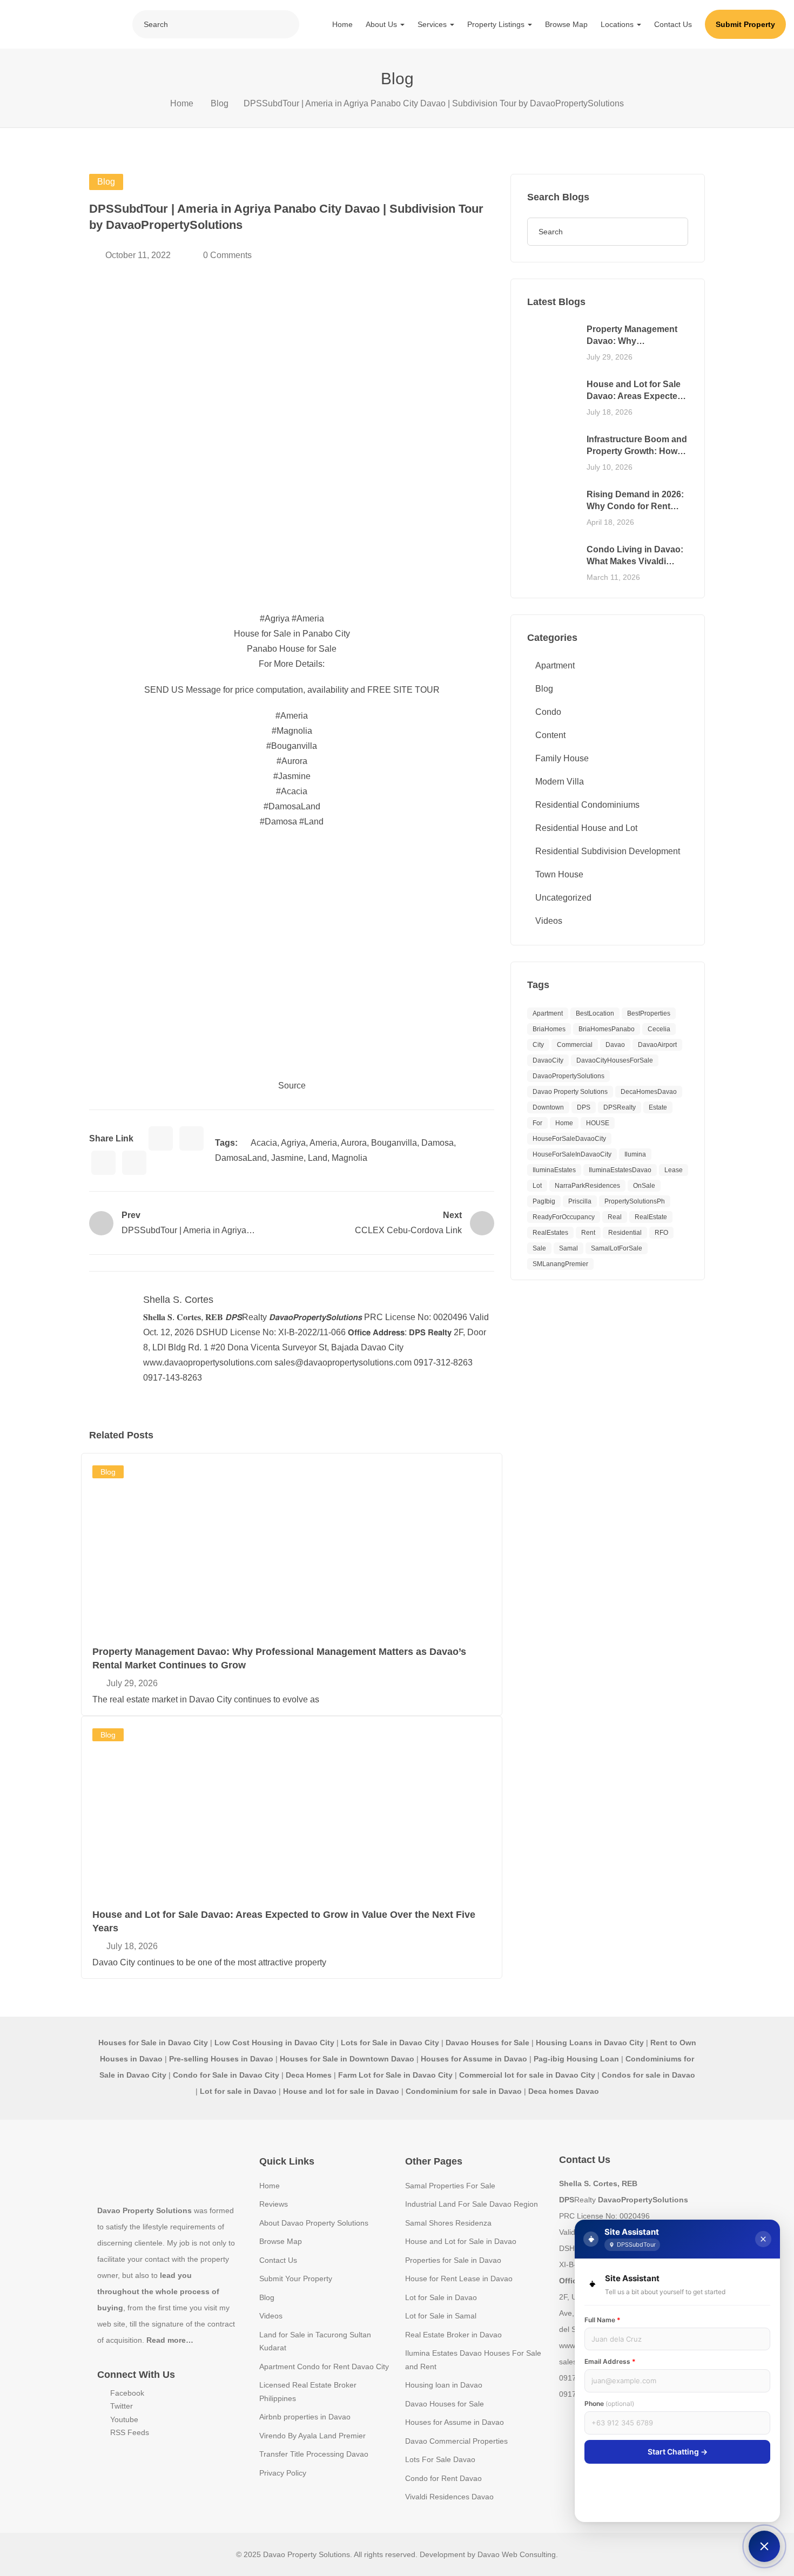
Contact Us (673, 24)
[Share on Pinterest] (134, 1163)
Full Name (603, 2320)
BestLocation (595, 1013)
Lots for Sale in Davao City (390, 2043)
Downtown (548, 1107)
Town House (559, 874)
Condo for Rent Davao (443, 2478)
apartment (548, 1013)
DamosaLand (241, 1158)
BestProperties (649, 1013)
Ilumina (635, 1154)
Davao (615, 1045)
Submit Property (745, 24)
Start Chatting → (678, 2452)
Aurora (354, 1143)
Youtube (123, 2419)
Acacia (264, 1143)
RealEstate (651, 1217)
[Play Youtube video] (292, 954)
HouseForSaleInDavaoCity (572, 1154)
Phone (609, 2403)
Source (292, 1086)
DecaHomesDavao (649, 1092)
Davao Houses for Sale (445, 2404)
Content (550, 735)
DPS (584, 1107)
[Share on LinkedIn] (103, 1163)
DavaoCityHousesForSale (615, 1060)
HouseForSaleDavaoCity (569, 1139)
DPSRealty (620, 1107)
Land (318, 1158)
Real (615, 1217)
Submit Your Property (296, 2278)
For (537, 1123)
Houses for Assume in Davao (455, 2422)
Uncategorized (563, 898)
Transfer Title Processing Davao (314, 2454)
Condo (548, 712)
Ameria (323, 1143)
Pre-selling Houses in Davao (221, 2059)
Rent (588, 1233)
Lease (674, 1170)
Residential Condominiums (587, 805)
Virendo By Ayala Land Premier (312, 2436)
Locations (618, 24)
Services (433, 24)
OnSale (644, 1186)
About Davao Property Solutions (314, 2223)
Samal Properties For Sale (450, 2186)
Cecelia (659, 1029)
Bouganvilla (394, 1143)
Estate (658, 1107)
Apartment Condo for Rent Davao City (324, 2367)
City (538, 1045)
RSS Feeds (129, 2432)
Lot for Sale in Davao (441, 2297)
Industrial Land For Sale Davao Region (472, 2204)
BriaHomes (549, 1029)
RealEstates (550, 1233)
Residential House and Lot (586, 828)
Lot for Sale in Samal (441, 2316)
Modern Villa (560, 782)
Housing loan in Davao (444, 2385)
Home (342, 24)
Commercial (575, 1045)
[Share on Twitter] (191, 1138)
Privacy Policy (283, 2473)
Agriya (293, 1143)
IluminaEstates (554, 1170)
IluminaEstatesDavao (620, 1170)
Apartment (555, 665)
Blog (220, 103)
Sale (539, 1248)
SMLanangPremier (560, 1264)
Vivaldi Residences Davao (449, 2497)
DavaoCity (548, 1060)
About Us (382, 24)
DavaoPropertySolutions (568, 1076)
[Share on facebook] (161, 1138)
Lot (537, 1186)
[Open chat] (764, 2546)
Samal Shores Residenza (448, 2223)
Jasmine (287, 1158)
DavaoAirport (657, 1045)
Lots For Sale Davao (440, 2459)
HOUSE (598, 1123)
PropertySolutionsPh (635, 1201)
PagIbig (544, 1201)
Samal (568, 1248)
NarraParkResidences (587, 1186)
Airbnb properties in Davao (305, 2417)
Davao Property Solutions (570, 1092)
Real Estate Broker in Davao (453, 2335)
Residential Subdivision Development (608, 851)
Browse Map (566, 24)
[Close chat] (763, 2239)
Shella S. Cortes (178, 1300)
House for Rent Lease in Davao (459, 2278)
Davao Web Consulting (517, 2554)
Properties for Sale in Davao (453, 2260)
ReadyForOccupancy (564, 1217)
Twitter (120, 2406)
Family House (562, 758)
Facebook (126, 2393)
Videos (549, 921)
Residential (625, 1233)
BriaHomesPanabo (607, 1029)
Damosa (438, 1143)
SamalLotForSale (617, 1248)
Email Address (610, 2361)
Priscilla (580, 1201)
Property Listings (497, 24)
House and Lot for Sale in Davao (461, 2241)
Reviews (274, 2204)
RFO (661, 1233)
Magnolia (349, 1158)
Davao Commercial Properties (456, 2441)
